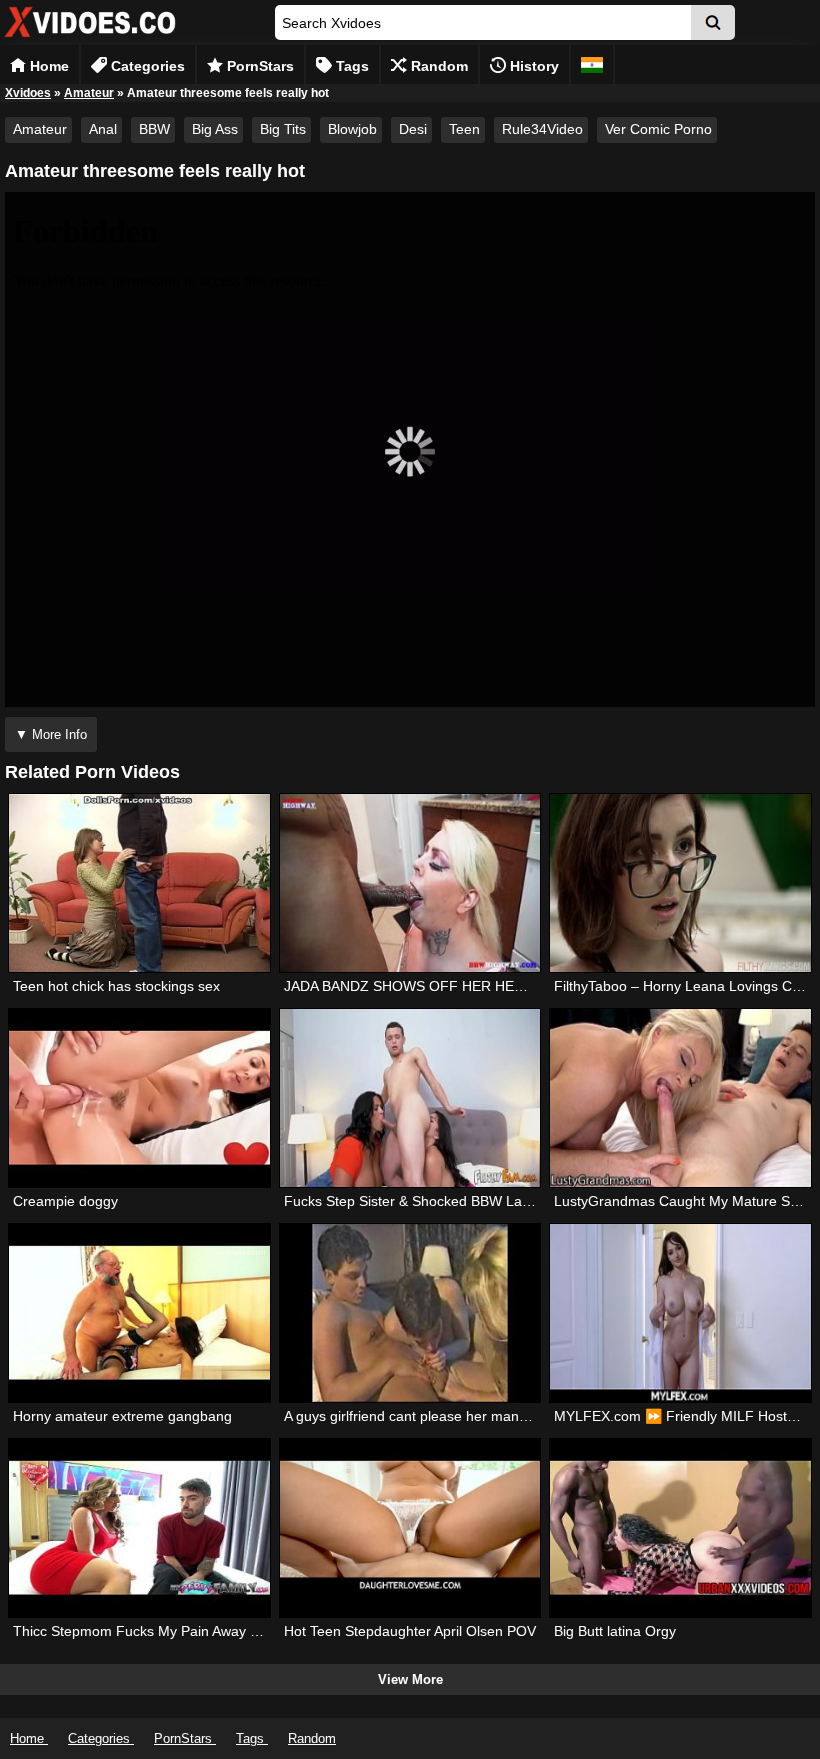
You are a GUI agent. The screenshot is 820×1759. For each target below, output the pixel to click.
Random (437, 66)
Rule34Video (542, 129)
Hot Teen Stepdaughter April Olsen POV (410, 1631)
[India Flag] (592, 64)
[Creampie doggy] (139, 1098)
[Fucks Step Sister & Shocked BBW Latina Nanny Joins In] (410, 1098)
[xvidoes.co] (90, 37)
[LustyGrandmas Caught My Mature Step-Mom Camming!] (680, 1098)
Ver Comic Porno (658, 129)
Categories (146, 66)
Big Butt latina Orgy (615, 1631)
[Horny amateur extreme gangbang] (139, 1313)
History (532, 66)
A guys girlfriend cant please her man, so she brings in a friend (481, 1416)
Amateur (89, 93)
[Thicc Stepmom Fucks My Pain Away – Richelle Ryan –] (139, 1528)
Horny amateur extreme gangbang (122, 1416)
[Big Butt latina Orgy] (680, 1528)
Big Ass (215, 129)
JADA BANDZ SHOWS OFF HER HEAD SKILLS (434, 986)
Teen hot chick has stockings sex (116, 986)
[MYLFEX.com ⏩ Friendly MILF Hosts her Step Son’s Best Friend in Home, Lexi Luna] (680, 1313)
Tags (350, 66)
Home (47, 66)
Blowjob (352, 129)
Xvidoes (28, 93)
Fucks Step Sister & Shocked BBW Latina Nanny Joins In (463, 1201)
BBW (154, 129)
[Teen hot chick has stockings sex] (139, 883)
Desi (413, 129)
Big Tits (283, 129)
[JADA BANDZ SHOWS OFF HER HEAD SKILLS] (410, 883)
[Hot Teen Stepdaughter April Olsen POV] (410, 1528)
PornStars (258, 66)
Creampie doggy (65, 1201)
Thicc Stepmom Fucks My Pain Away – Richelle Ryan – (187, 1631)
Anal (103, 129)
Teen (464, 129)
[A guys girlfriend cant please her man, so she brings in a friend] (410, 1313)
